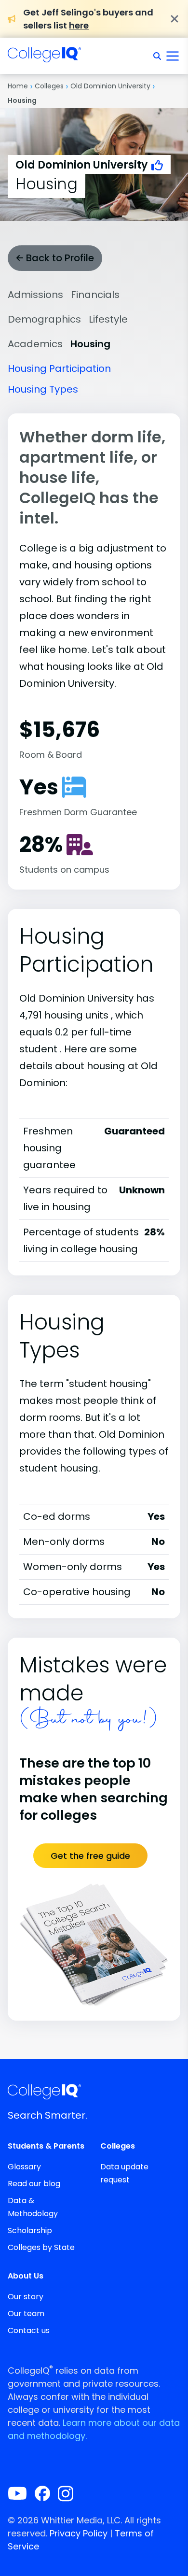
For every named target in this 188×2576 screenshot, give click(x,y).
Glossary (24, 2167)
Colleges (49, 86)
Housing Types (43, 389)
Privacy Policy (79, 2533)
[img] (44, 57)
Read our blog (34, 2184)
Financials (95, 295)
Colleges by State (41, 2247)
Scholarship (30, 2230)
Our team (26, 2314)
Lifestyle (108, 319)
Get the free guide (90, 1856)
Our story (26, 2297)
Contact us (29, 2330)
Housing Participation (59, 368)
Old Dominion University (110, 86)
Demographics (44, 319)
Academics (35, 344)
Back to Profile (59, 258)
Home (18, 86)
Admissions (35, 295)
